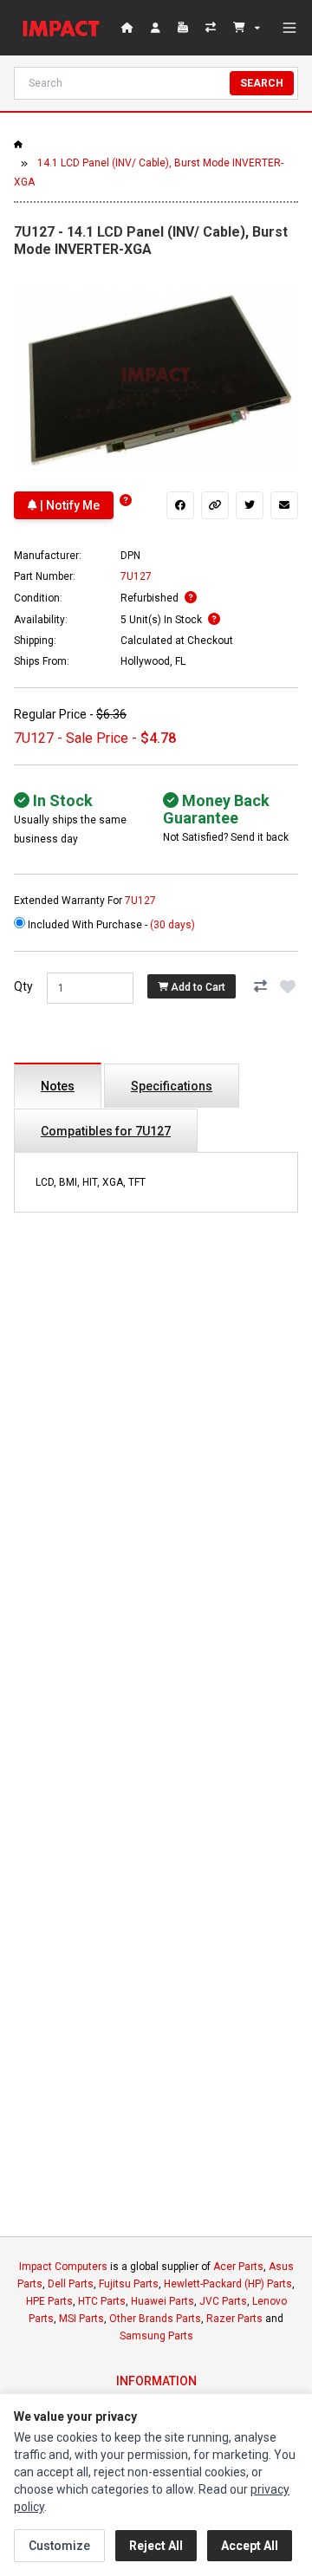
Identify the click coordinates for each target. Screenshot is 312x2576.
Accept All (250, 2546)
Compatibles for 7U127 (106, 1131)
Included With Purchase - (110, 925)
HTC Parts (102, 2301)
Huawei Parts (162, 2301)
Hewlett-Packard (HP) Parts (228, 2284)
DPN (130, 556)
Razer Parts (234, 2319)
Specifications (172, 1086)
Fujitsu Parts (129, 2284)
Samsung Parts (156, 2336)
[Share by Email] (284, 505)
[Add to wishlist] (288, 986)
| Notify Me (68, 505)
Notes (58, 1086)
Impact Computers (63, 2267)
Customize (59, 2546)
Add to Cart (197, 986)
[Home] (64, 28)
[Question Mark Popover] (126, 501)
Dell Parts (71, 2284)
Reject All (156, 2546)
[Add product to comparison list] (260, 986)
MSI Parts (81, 2319)
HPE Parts (49, 2301)
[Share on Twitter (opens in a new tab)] (250, 505)
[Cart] (247, 28)
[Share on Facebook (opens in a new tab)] (180, 505)
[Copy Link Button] (215, 505)
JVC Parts (223, 2301)
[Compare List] (212, 28)
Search (262, 83)
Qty (23, 986)
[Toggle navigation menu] (289, 28)
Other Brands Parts (155, 2319)
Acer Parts (238, 2267)
